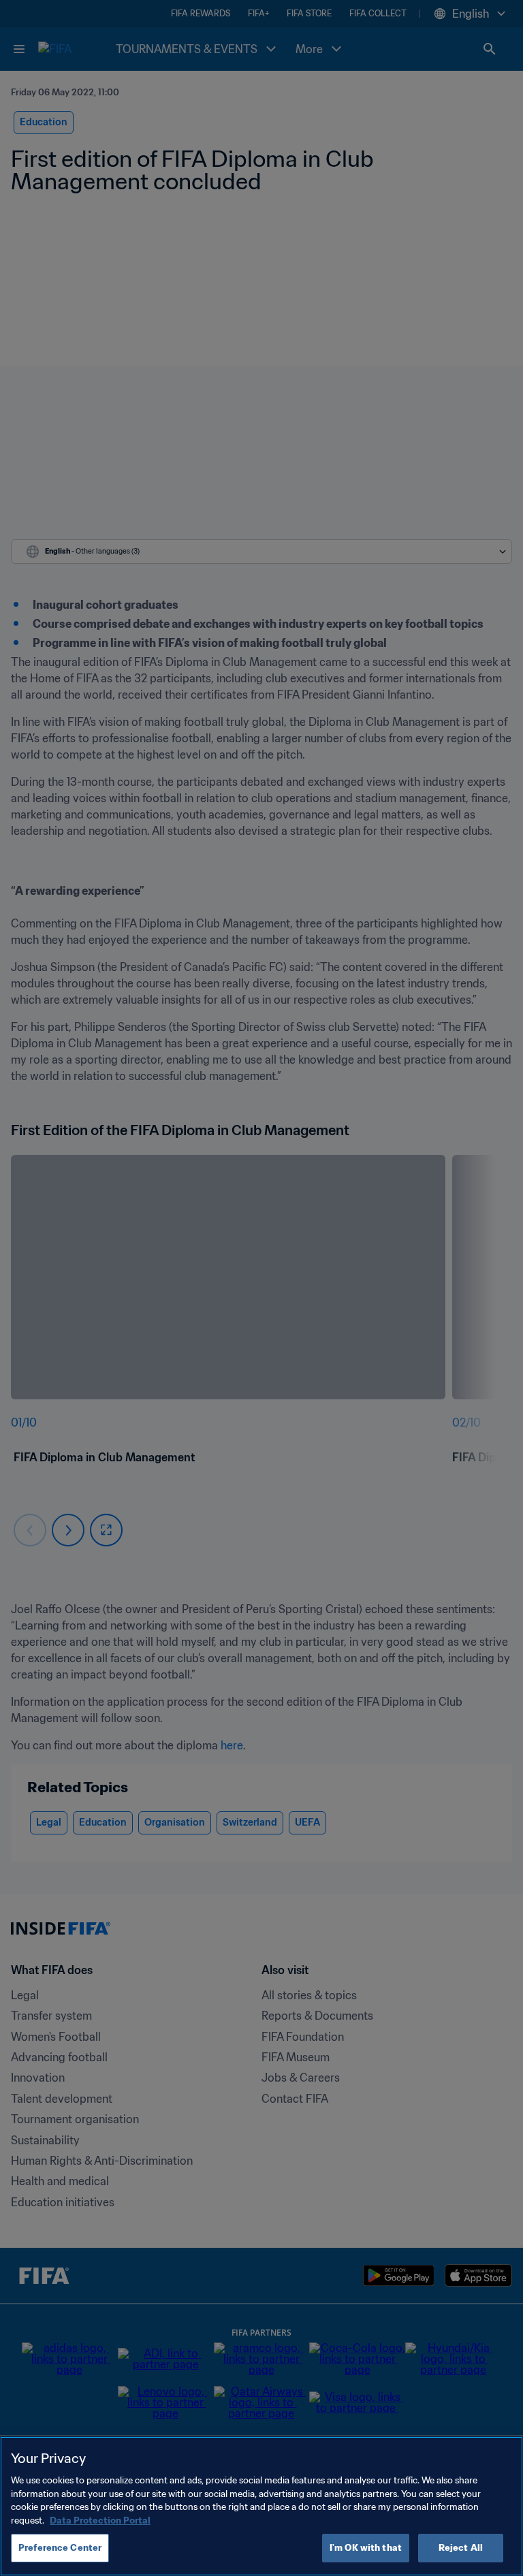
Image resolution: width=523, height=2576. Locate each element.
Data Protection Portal (100, 2521)
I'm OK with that (366, 2548)
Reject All (461, 2548)
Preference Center (60, 2548)
